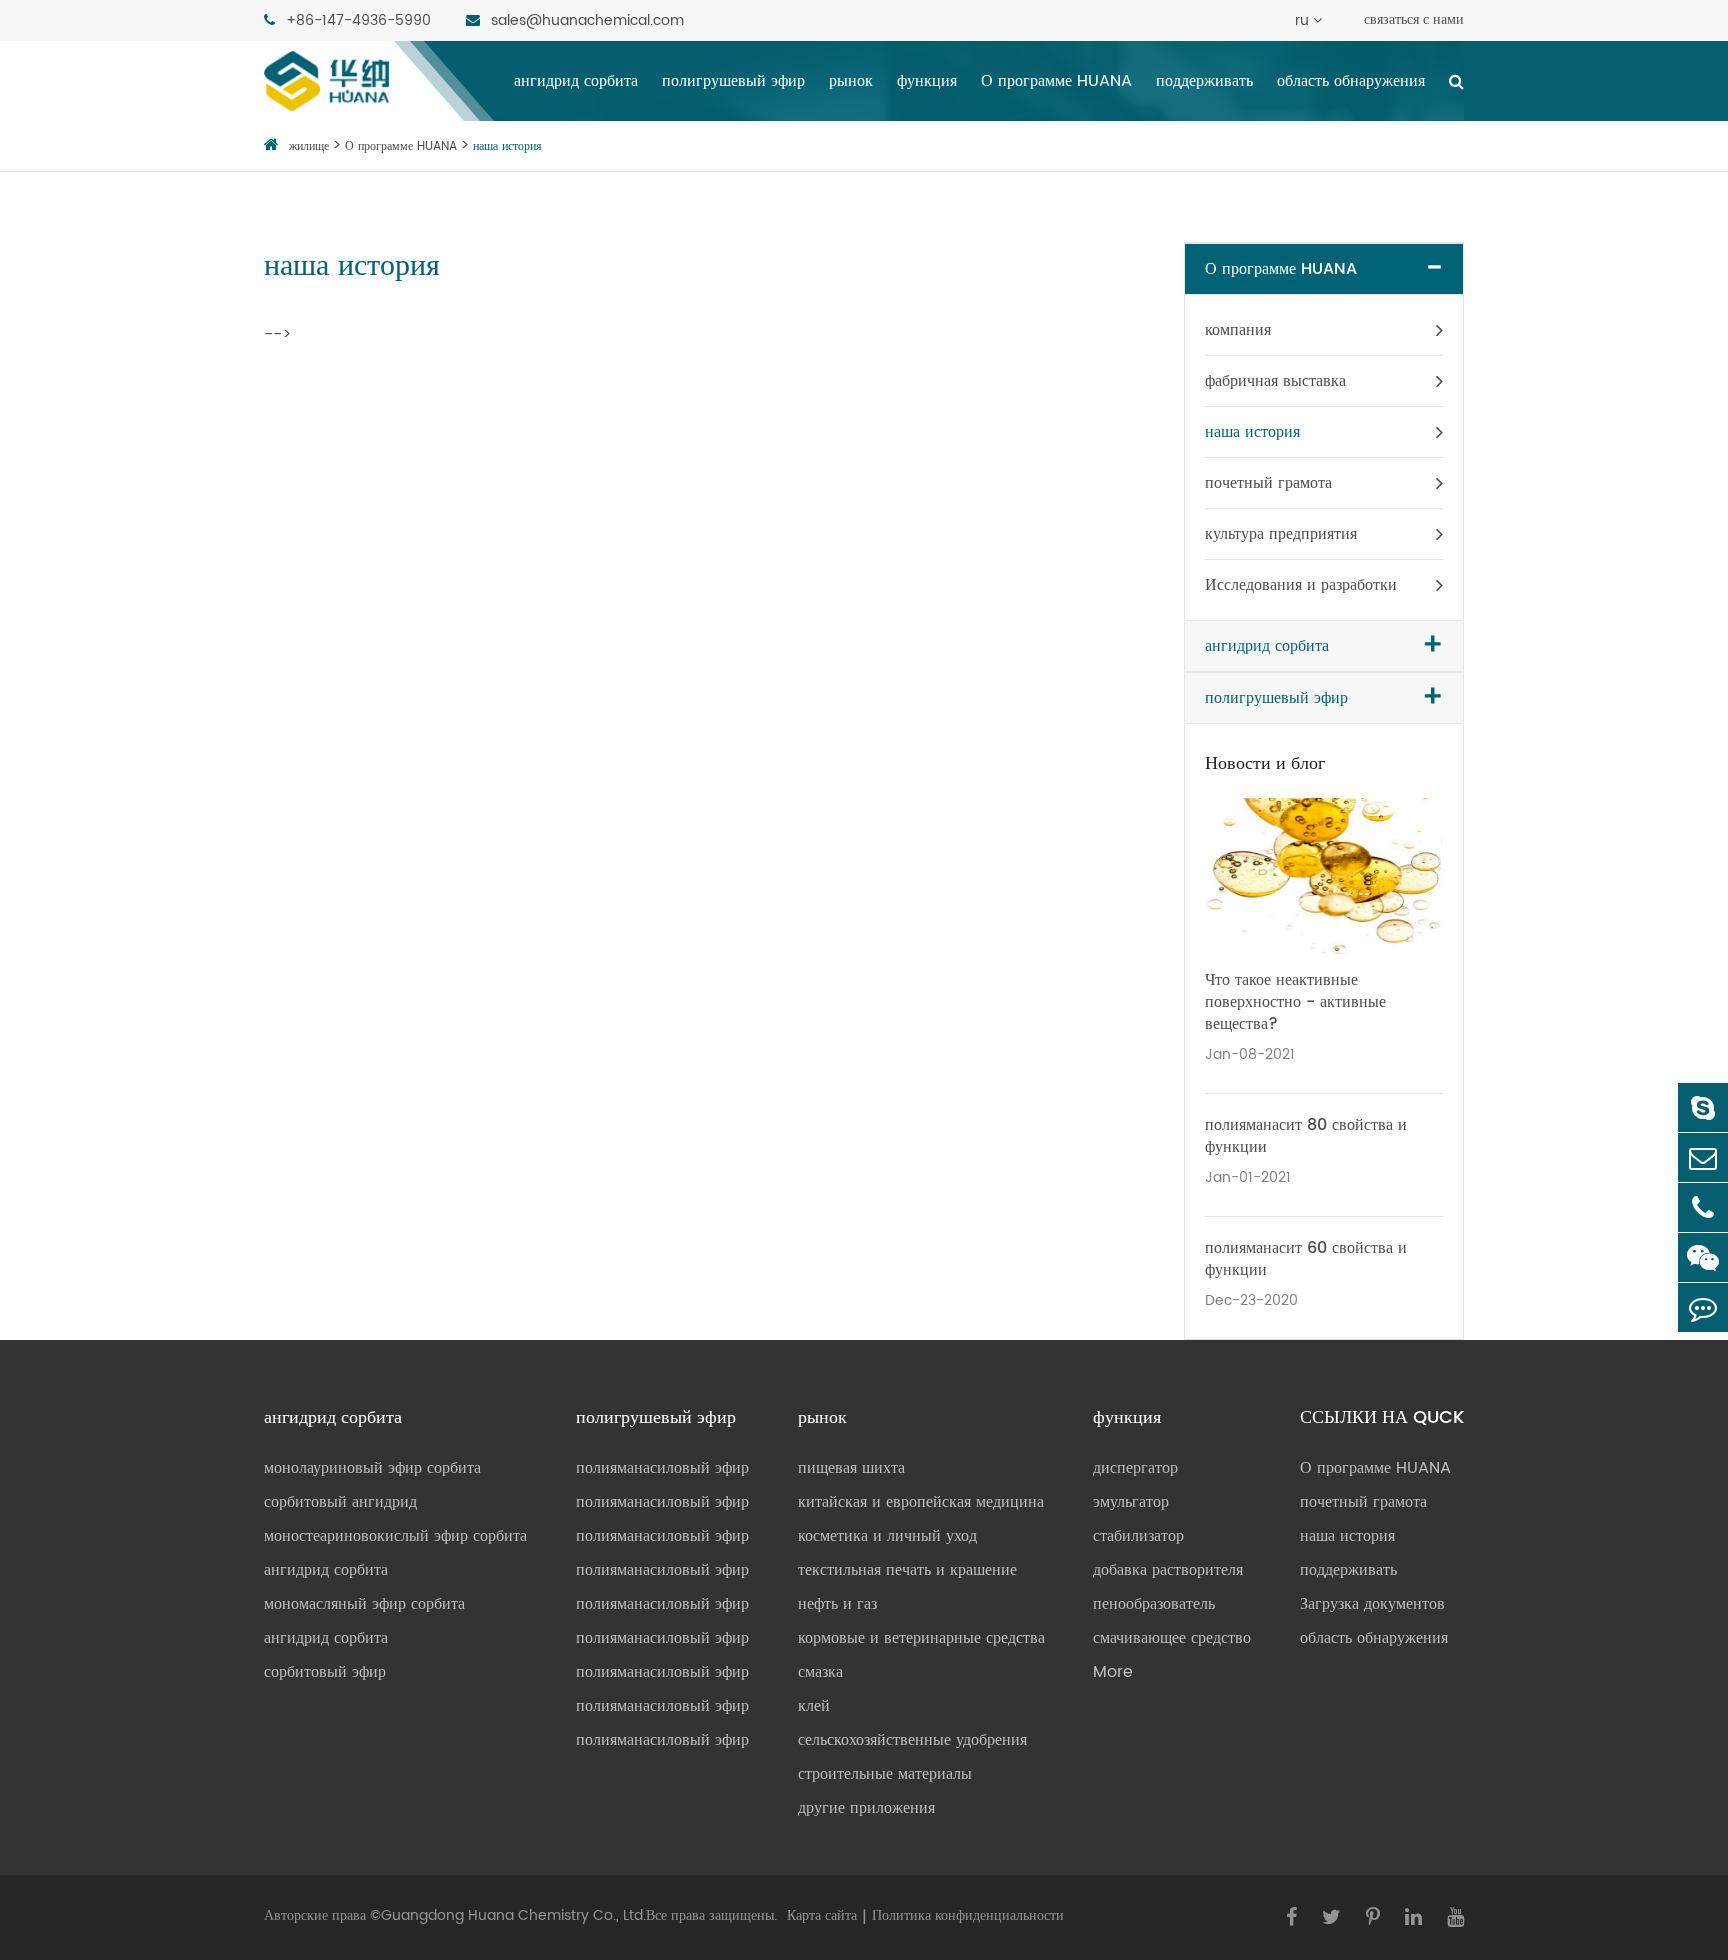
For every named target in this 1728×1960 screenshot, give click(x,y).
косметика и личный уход (887, 1536)
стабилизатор (1138, 1536)
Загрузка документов (1372, 1604)
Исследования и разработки (1301, 585)
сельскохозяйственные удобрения (912, 1740)
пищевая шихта (851, 1468)
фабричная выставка (1275, 381)
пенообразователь (1154, 1604)
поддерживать (1204, 81)
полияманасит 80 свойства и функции (1306, 1136)
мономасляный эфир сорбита (364, 1604)
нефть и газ (837, 1604)
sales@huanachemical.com (585, 20)
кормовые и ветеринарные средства (921, 1638)
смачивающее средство (1172, 1638)
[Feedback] (1703, 1307)
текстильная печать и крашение (907, 1570)
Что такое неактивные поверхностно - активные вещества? (1295, 1002)
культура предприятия (1281, 534)
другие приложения (866, 1808)
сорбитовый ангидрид (340, 1502)
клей (814, 1706)
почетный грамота (1268, 483)
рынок (851, 81)
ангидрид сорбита (576, 81)
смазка (820, 1672)
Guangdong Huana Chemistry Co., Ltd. (513, 1915)
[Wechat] (1703, 1257)
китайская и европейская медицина (921, 1502)
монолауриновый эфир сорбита (372, 1468)
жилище (309, 146)
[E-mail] (1703, 1157)
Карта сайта (822, 1915)
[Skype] (1703, 1107)
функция (927, 81)
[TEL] (1703, 1207)
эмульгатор (1131, 1502)
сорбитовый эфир (325, 1672)
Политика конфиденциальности (968, 1915)
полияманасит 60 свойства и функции (1306, 1259)
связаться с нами (1414, 19)
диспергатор (1135, 1468)
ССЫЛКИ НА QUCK (1382, 1418)
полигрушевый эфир (733, 81)
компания (1238, 330)
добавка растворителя (1168, 1570)
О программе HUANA (1056, 81)
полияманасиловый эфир (662, 1468)
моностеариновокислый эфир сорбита (395, 1536)
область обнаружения (1351, 81)
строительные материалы (885, 1774)
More (1113, 1672)
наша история (507, 146)
